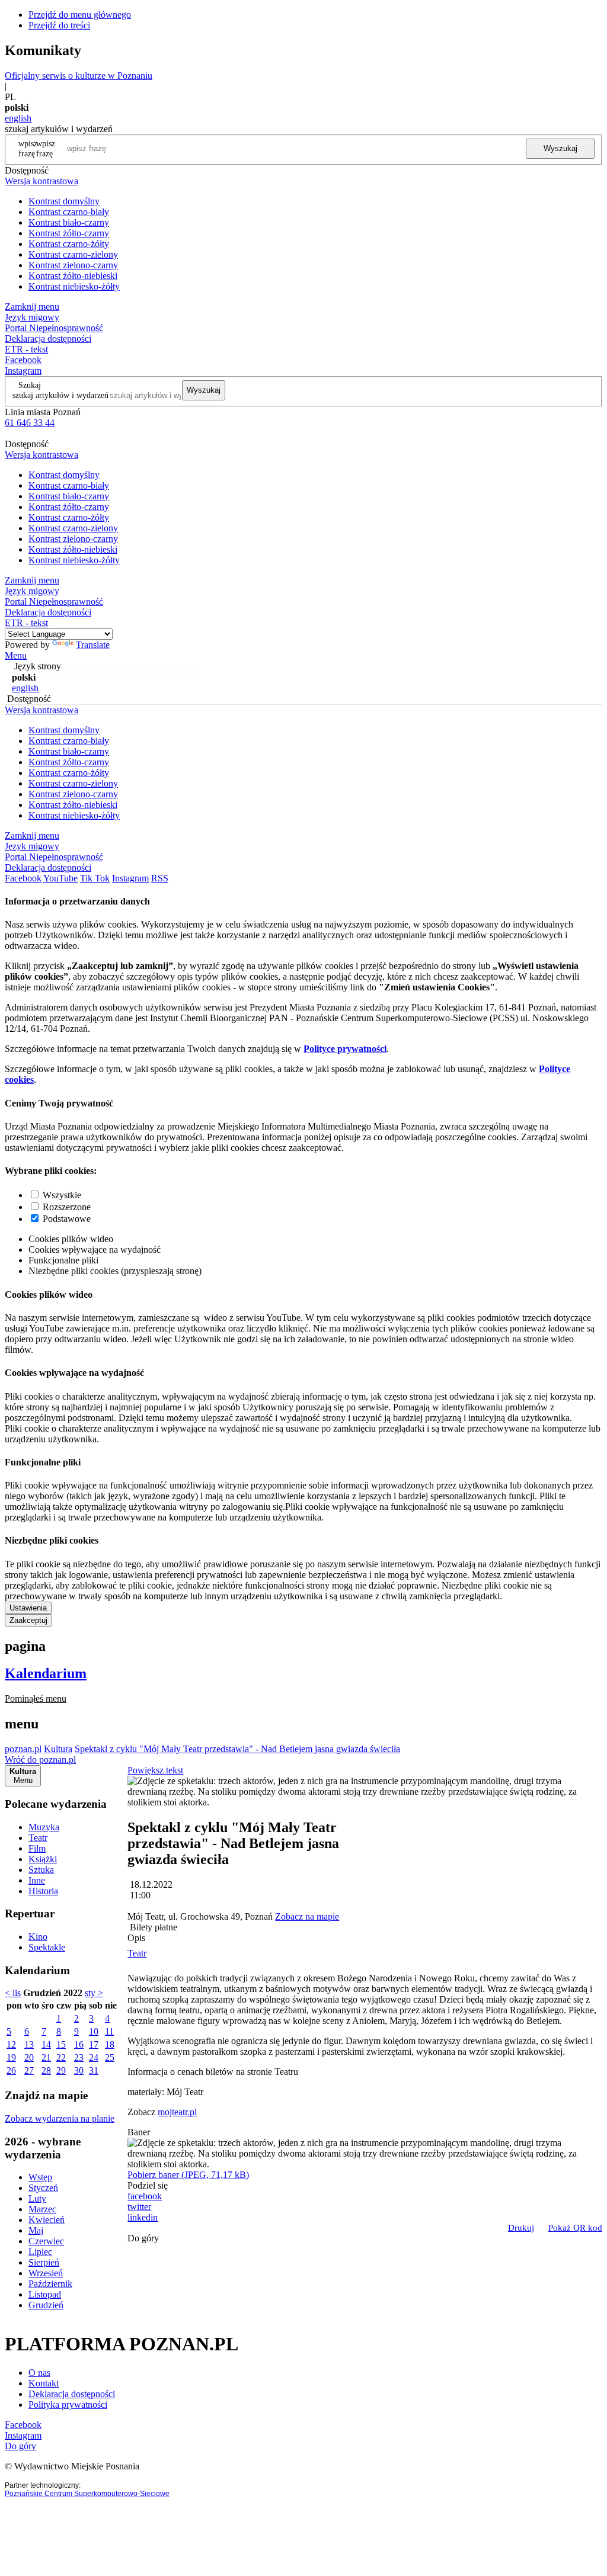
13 (29, 2044)
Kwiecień (47, 2220)
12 (11, 2044)
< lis (13, 1993)
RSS (160, 878)
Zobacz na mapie (307, 1916)
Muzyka (44, 1827)
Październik (50, 2284)
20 (29, 2057)
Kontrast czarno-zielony (73, 254)
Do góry (143, 2238)
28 (46, 2070)
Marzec (42, 2209)
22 (61, 2057)
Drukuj (521, 2228)
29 (61, 2070)
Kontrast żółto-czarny (69, 233)
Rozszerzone (67, 1207)
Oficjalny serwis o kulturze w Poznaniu (79, 76)
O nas (39, 2373)
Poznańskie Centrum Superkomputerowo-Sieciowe (87, 2494)
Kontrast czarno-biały (69, 212)
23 (79, 2057)
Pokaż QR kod (575, 2228)
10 (94, 2031)
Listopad (45, 2294)
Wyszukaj (560, 148)
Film (37, 1848)
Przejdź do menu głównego (80, 15)
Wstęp (40, 2177)
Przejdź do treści (59, 25)
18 (110, 2044)
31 (94, 2070)
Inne (37, 1880)
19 (11, 2057)
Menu (16, 655)
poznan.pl (23, 1749)
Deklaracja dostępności (72, 2394)
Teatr (38, 1838)
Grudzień (46, 2305)
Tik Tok (95, 878)
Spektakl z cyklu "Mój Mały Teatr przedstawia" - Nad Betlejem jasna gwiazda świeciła (237, 1749)
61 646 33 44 (30, 423)
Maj (36, 2230)
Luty (37, 2198)
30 (79, 2070)
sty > (94, 1993)
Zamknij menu (32, 307)
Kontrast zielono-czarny (73, 265)
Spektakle (47, 1947)
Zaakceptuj (28, 1620)
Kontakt (44, 2383)
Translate (93, 645)
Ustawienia (28, 1608)
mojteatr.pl (177, 2112)
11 (109, 2031)
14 (46, 2044)
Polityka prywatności (68, 2405)
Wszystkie (62, 1195)
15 (61, 2044)
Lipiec (40, 2252)
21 (46, 2057)
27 (29, 2070)
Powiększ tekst (155, 1770)
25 (110, 2057)
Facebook (23, 360)
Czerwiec (46, 2241)
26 (11, 2070)
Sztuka (41, 1870)
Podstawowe (67, 1219)
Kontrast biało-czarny (69, 222)
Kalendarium (46, 1673)
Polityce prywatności (345, 1049)
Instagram (23, 370)
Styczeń (43, 2188)
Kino (38, 1937)
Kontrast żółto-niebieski (73, 276)
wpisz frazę (46, 148)
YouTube (60, 878)
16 (79, 2044)
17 (94, 2044)
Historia (43, 1891)
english (18, 118)
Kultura (58, 1749)
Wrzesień (46, 2273)
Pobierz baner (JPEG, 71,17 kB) (188, 2175)
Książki (43, 1859)
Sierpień (44, 2262)
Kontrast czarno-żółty (69, 244)
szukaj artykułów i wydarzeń (60, 395)
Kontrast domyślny (64, 201)
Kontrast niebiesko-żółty (74, 286)
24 (94, 2057)
